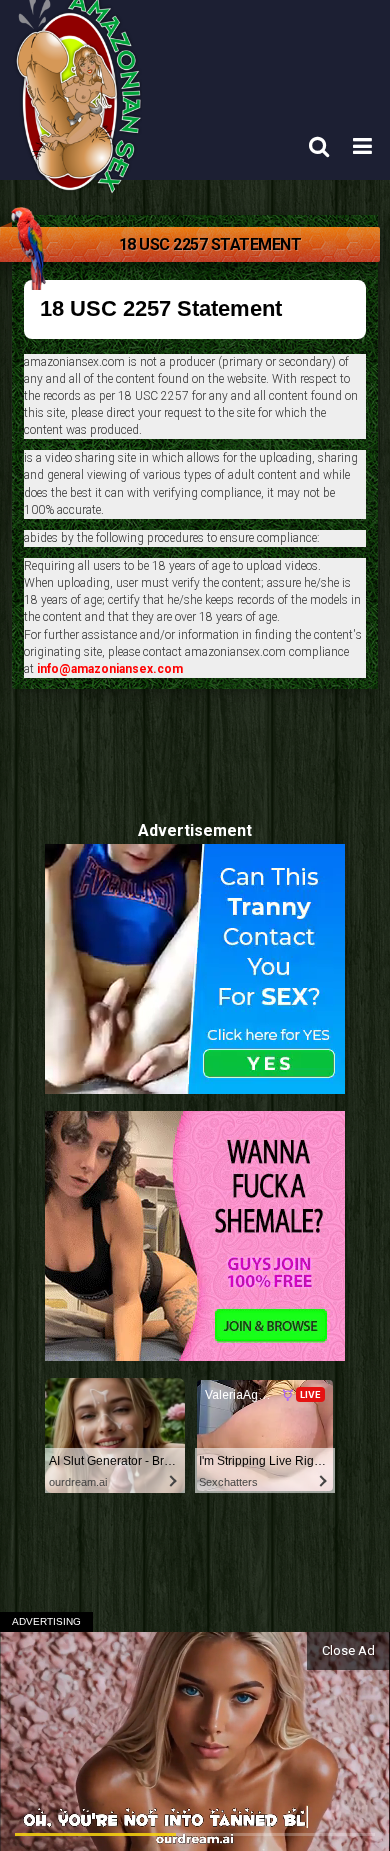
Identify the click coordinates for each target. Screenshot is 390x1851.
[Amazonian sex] (83, 143)
